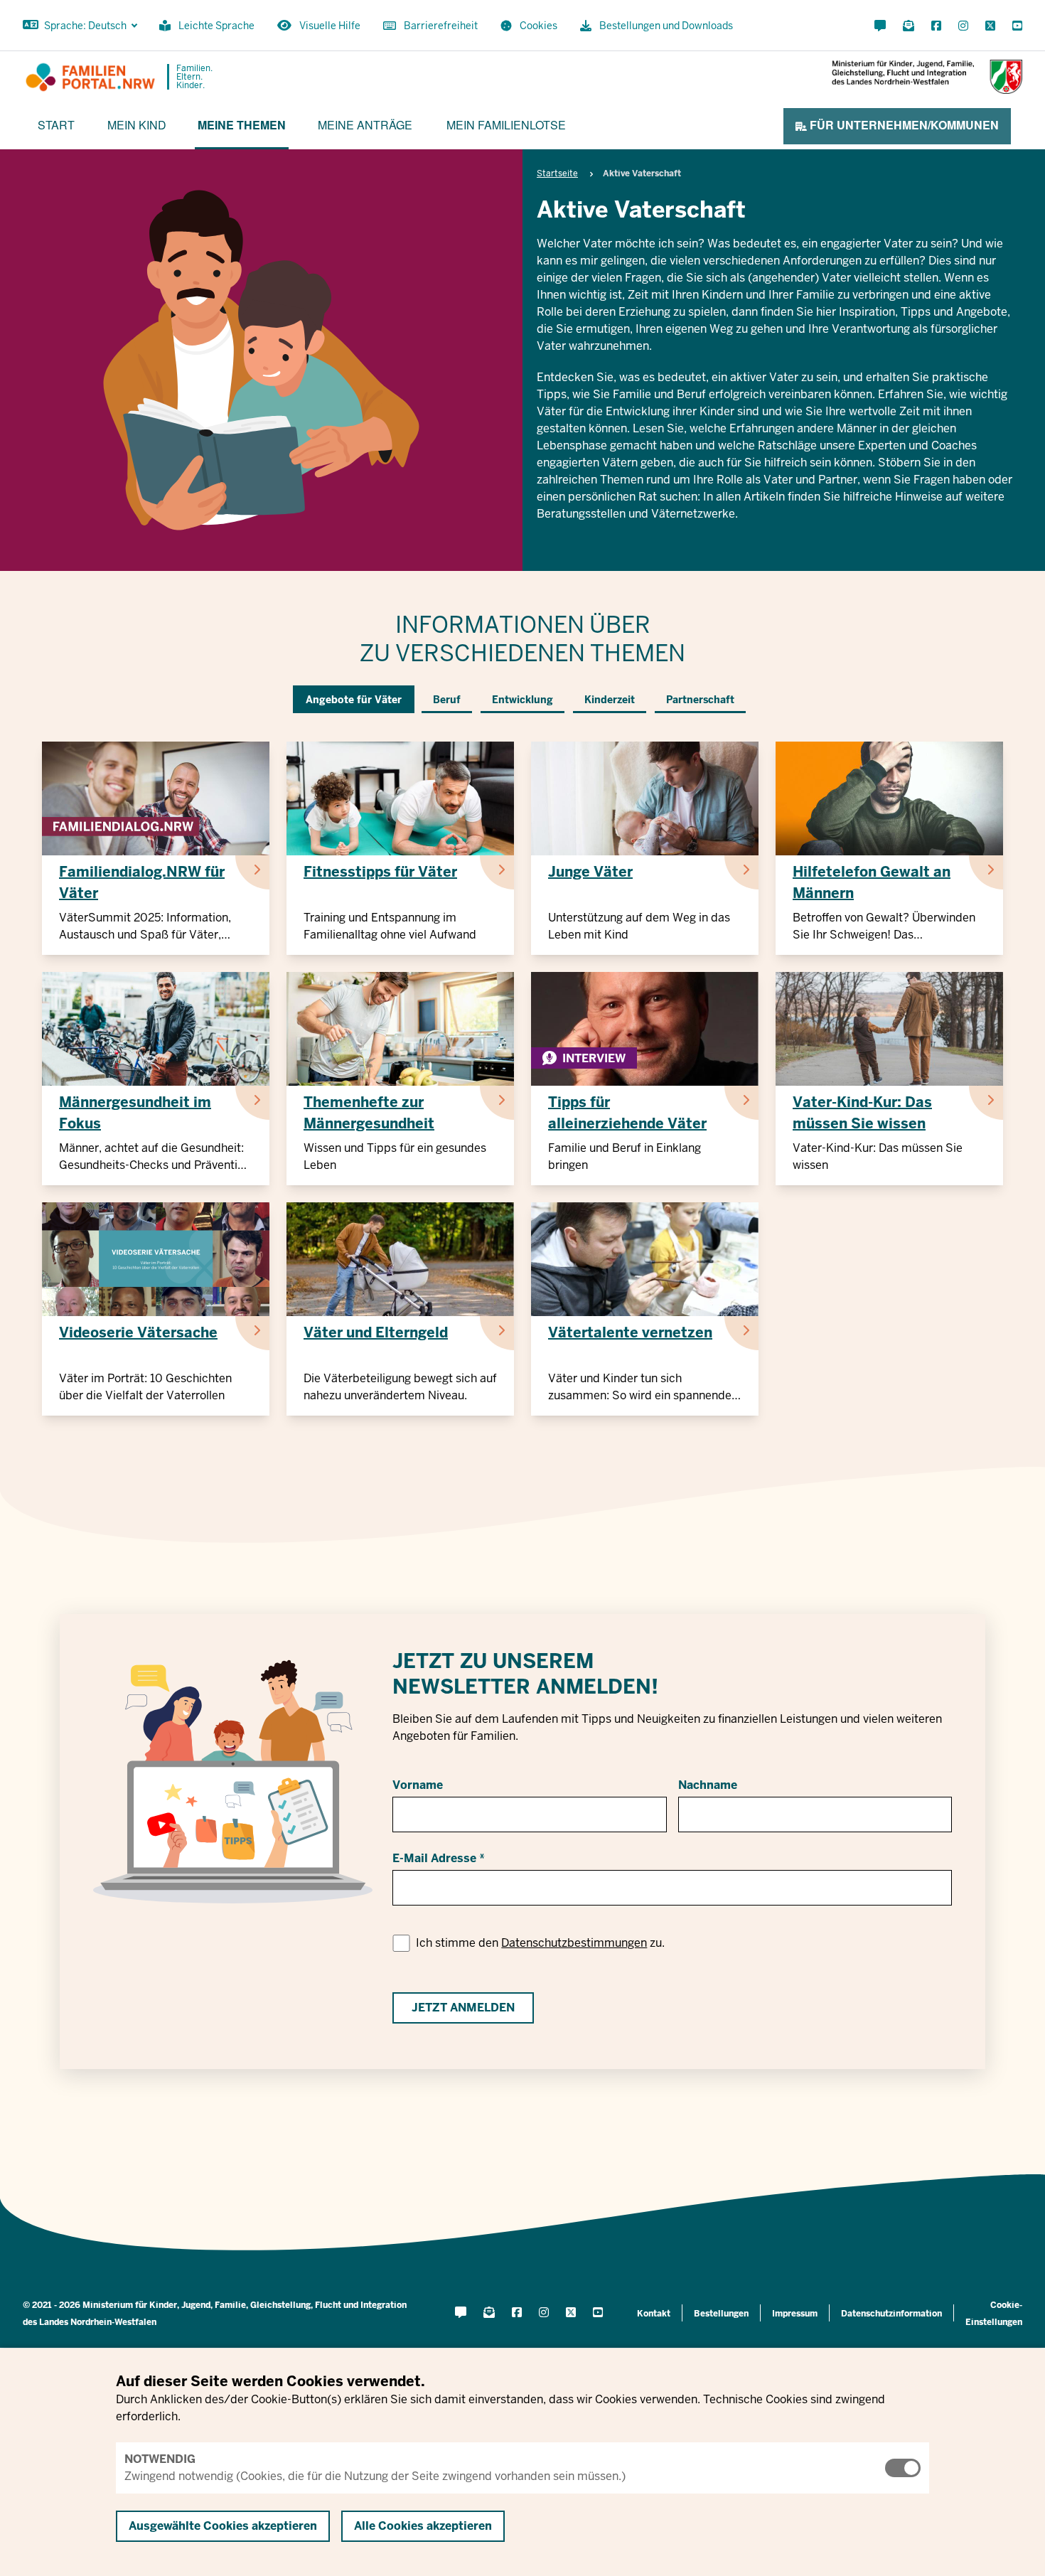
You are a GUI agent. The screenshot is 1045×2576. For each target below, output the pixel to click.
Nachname (708, 1785)
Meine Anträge (365, 125)
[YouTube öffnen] (1014, 26)
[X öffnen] (990, 26)
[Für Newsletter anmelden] (909, 26)
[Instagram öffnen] (963, 26)
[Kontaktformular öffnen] (880, 26)
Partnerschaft (700, 700)
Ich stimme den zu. (540, 1943)
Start (56, 125)
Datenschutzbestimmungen (574, 1943)
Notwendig (160, 2459)
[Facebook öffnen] (936, 26)
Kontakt (654, 2314)
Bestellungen (721, 2314)
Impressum (795, 2314)
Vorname (418, 1785)
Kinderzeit (610, 700)
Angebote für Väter (354, 700)
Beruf (447, 700)
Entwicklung (522, 700)
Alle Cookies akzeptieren (423, 2526)
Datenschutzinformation (891, 2314)
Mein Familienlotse (506, 125)
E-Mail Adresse (434, 1858)
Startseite (557, 173)
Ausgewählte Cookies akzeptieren (223, 2526)
